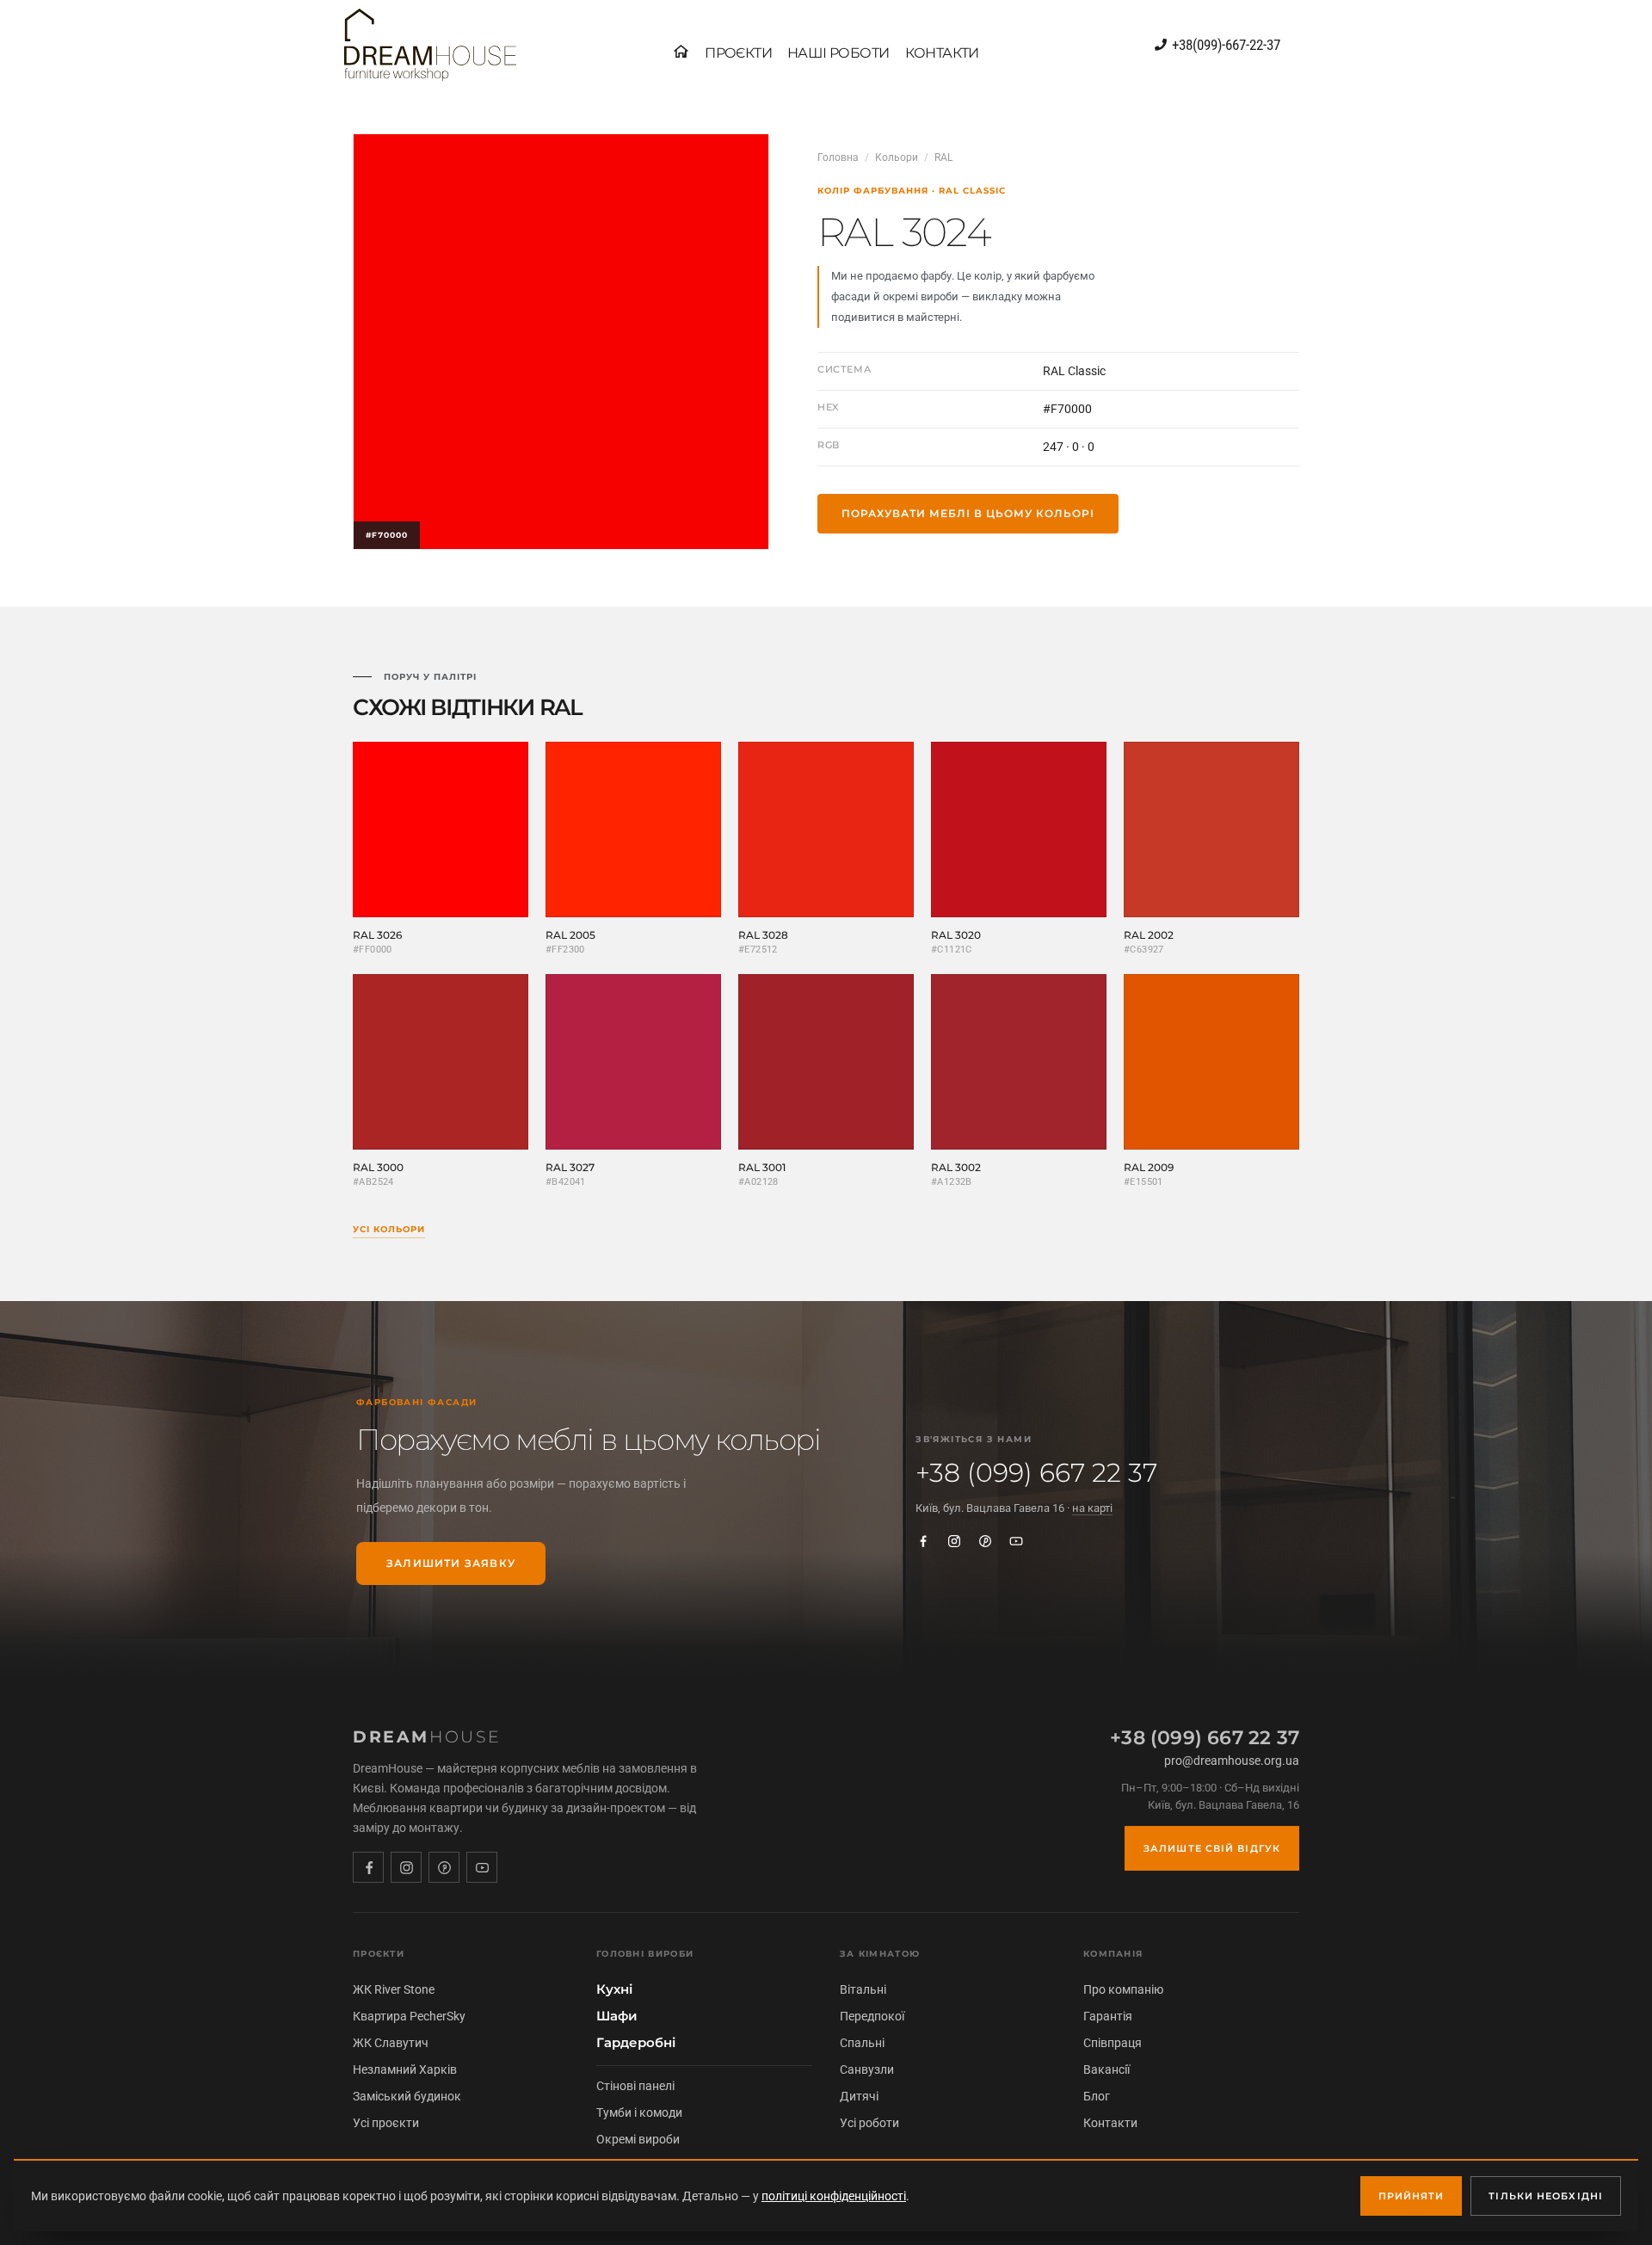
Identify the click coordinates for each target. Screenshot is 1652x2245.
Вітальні (863, 1989)
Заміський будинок (407, 2096)
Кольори (897, 157)
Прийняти (1412, 2196)
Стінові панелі (635, 2086)
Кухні (614, 1989)
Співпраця (1113, 2043)
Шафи (617, 2016)
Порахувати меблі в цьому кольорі (968, 513)
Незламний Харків (405, 2069)
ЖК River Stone (394, 1989)
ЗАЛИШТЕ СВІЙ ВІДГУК (1212, 1848)
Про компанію (1123, 1989)
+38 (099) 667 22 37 (1036, 1473)
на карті (1092, 1508)
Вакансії (1106, 2069)
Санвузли (867, 2069)
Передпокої (872, 2016)
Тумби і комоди (639, 2112)
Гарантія (1108, 2016)
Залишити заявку (451, 1563)
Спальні (862, 2043)
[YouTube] (1016, 1541)
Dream (427, 1737)
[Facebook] (923, 1541)
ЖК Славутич (391, 2043)
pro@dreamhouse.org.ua (1232, 1761)
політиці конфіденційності (834, 2196)
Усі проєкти (386, 2123)
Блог (1097, 2096)
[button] (738, 53)
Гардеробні (636, 2043)
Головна (838, 157)
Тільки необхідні (1546, 2196)
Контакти (1110, 2123)
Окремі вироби (638, 2139)
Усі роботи (869, 2123)
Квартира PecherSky (409, 2016)
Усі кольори (389, 1229)
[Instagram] (954, 1541)
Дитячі (859, 2096)
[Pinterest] (985, 1541)
